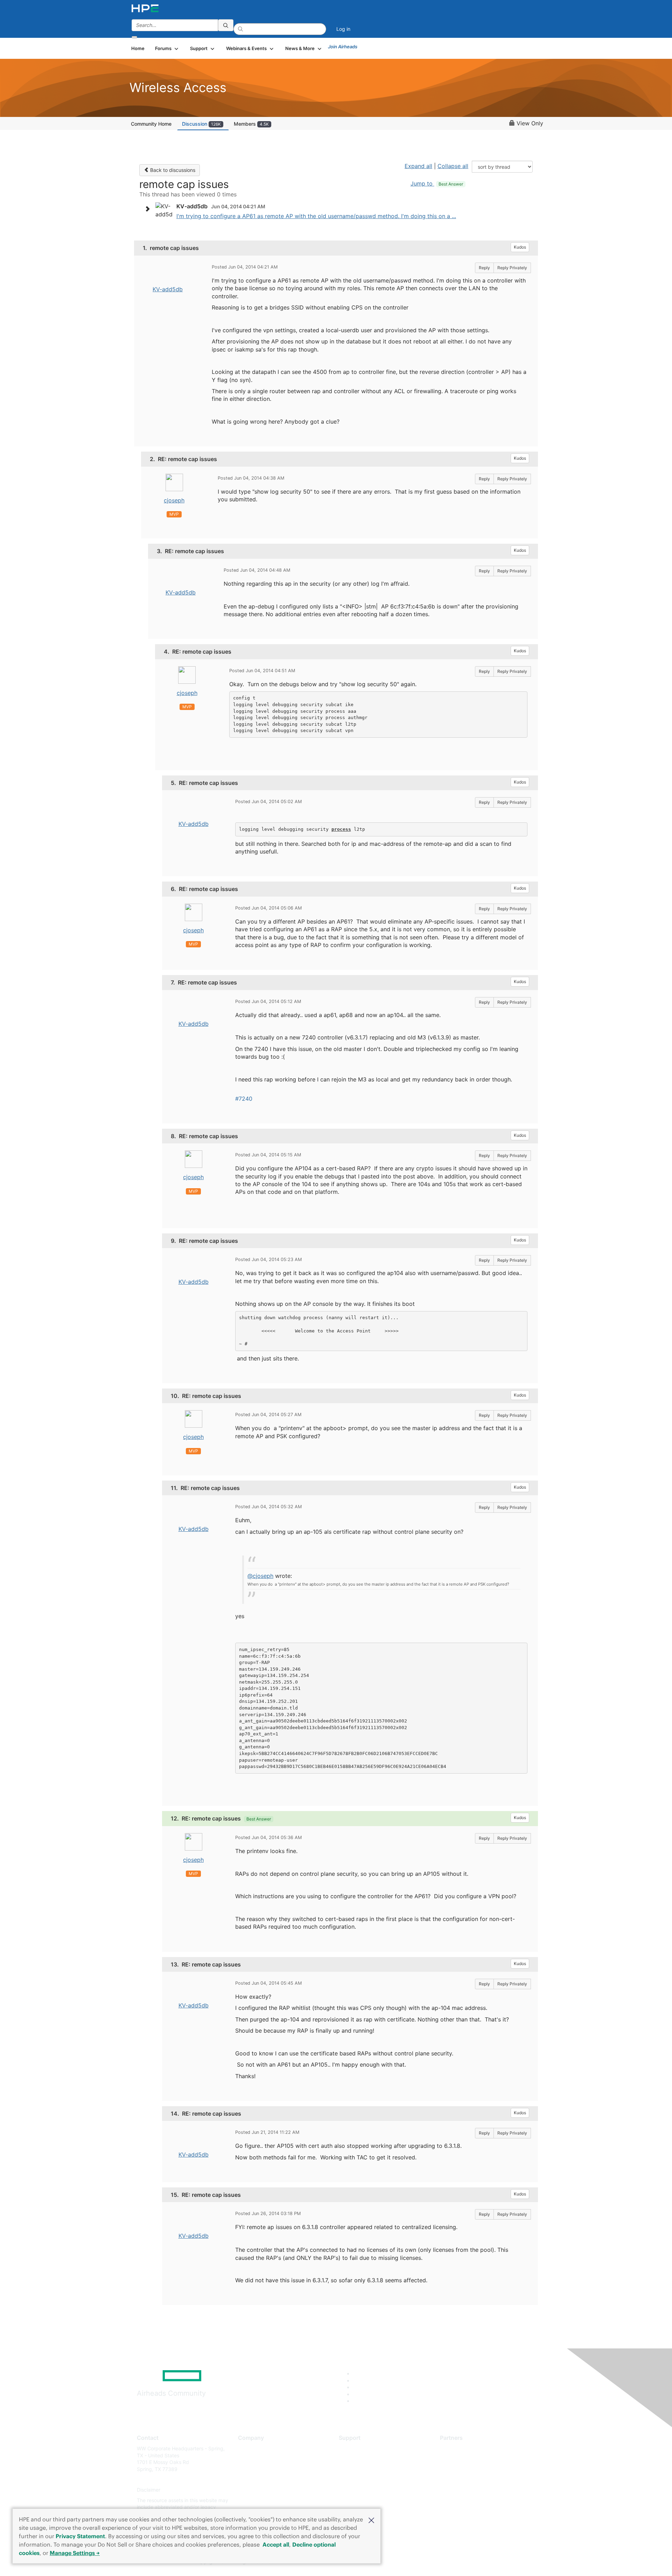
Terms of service (257, 2500)
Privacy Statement (80, 2536)
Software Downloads (362, 2480)
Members (251, 124)
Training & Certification (365, 2469)
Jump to (437, 183)
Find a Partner (456, 2448)
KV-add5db (168, 289)
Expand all (418, 166)
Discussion (201, 124)
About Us (248, 2448)
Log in (343, 29)
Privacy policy (254, 2490)
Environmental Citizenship (267, 2480)
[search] (226, 25)
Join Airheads (343, 47)
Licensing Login (357, 2490)
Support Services (359, 2448)
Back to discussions (172, 170)
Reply (484, 268)
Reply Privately (512, 268)
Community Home (151, 124)
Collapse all (453, 166)
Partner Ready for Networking (474, 2469)
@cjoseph (260, 1576)
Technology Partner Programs (474, 2480)
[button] (371, 2520)
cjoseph (174, 500)
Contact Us (251, 2469)
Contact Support (358, 2459)
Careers (247, 2459)
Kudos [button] (520, 247)
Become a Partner (460, 2459)
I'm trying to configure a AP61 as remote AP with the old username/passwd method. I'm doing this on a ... (316, 216)
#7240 (244, 1099)
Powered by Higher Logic (437, 2562)
